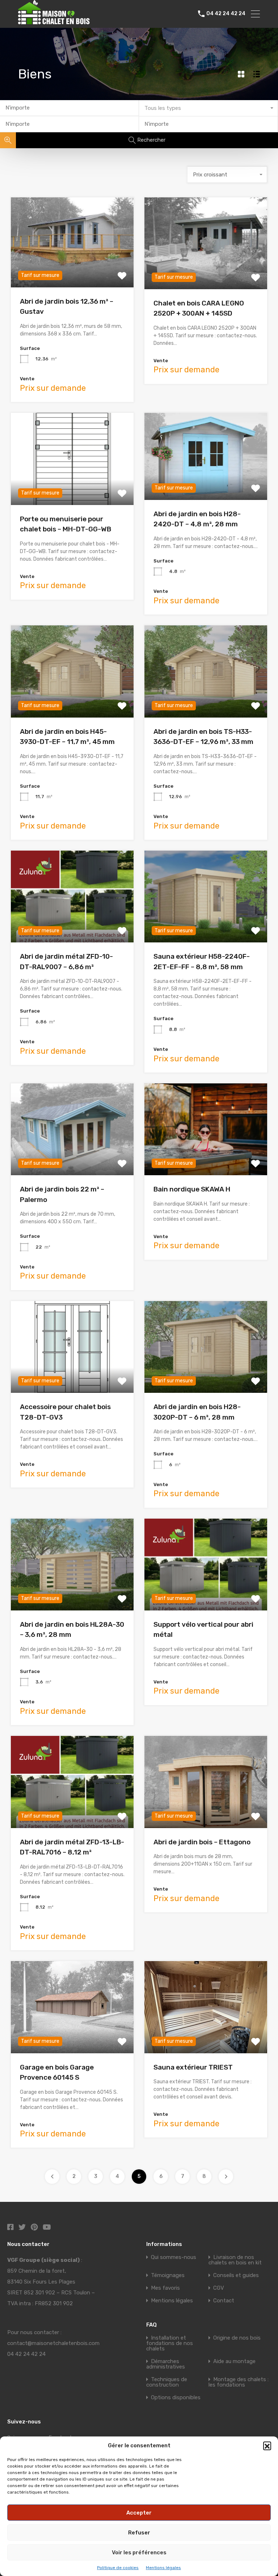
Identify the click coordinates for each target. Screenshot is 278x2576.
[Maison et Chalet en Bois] (63, 21)
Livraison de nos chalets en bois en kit (235, 2260)
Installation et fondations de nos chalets (170, 2343)
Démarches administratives (166, 2364)
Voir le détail (72, 269)
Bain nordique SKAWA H (192, 1189)
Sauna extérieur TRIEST (193, 2067)
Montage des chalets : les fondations (239, 2382)
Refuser (139, 2533)
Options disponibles (176, 2397)
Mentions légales (163, 2568)
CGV (219, 2288)
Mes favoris (165, 2288)
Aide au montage (234, 2361)
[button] (267, 2446)
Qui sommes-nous (174, 2257)
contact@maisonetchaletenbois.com (53, 2343)
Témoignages (168, 2275)
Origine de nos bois (237, 2338)
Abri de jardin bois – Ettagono (202, 1842)
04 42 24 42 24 (226, 14)
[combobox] (208, 108)
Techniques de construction (167, 2382)
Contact (224, 2301)
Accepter (139, 2513)
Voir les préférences (139, 2553)
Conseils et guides (236, 2275)
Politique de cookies (118, 2568)
